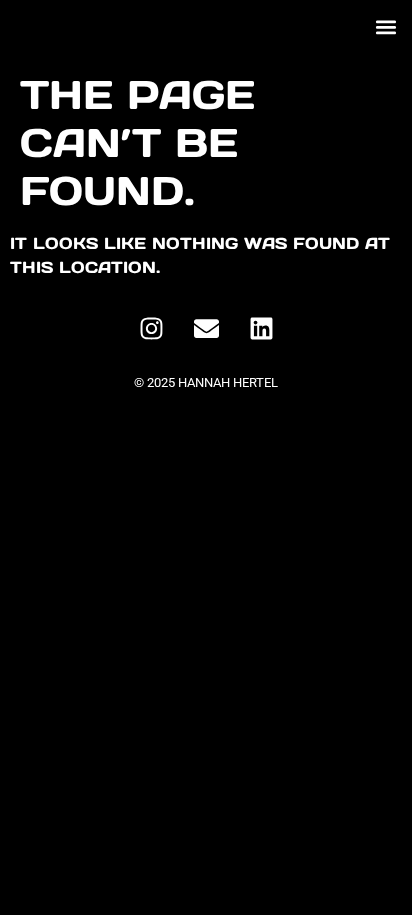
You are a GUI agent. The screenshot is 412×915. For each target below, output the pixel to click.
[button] (385, 26)
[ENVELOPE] (206, 328)
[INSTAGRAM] (151, 328)
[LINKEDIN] (261, 328)
